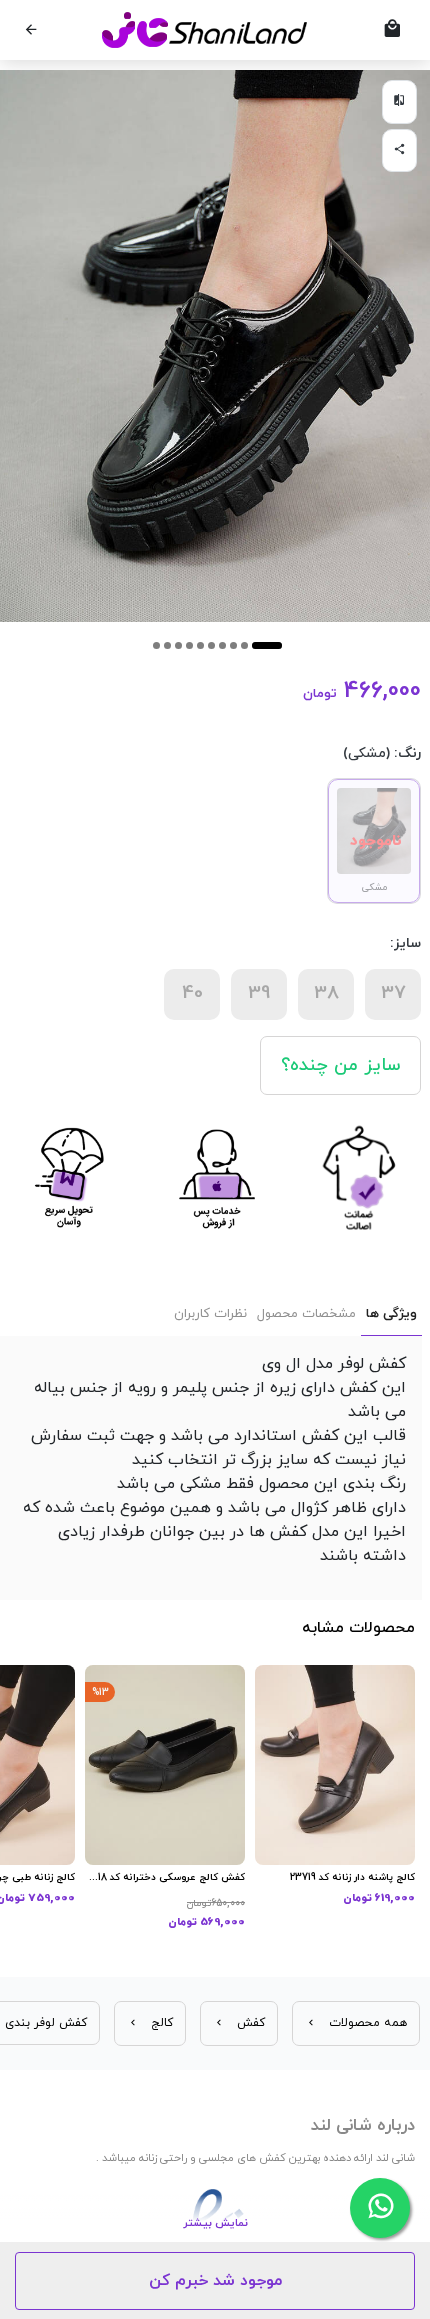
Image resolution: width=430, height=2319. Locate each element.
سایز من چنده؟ (340, 1065)
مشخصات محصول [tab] (306, 1314)
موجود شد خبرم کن (215, 2281)
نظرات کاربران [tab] (210, 1314)
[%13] (165, 1764)
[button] (267, 645)
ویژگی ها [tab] (391, 1314)
